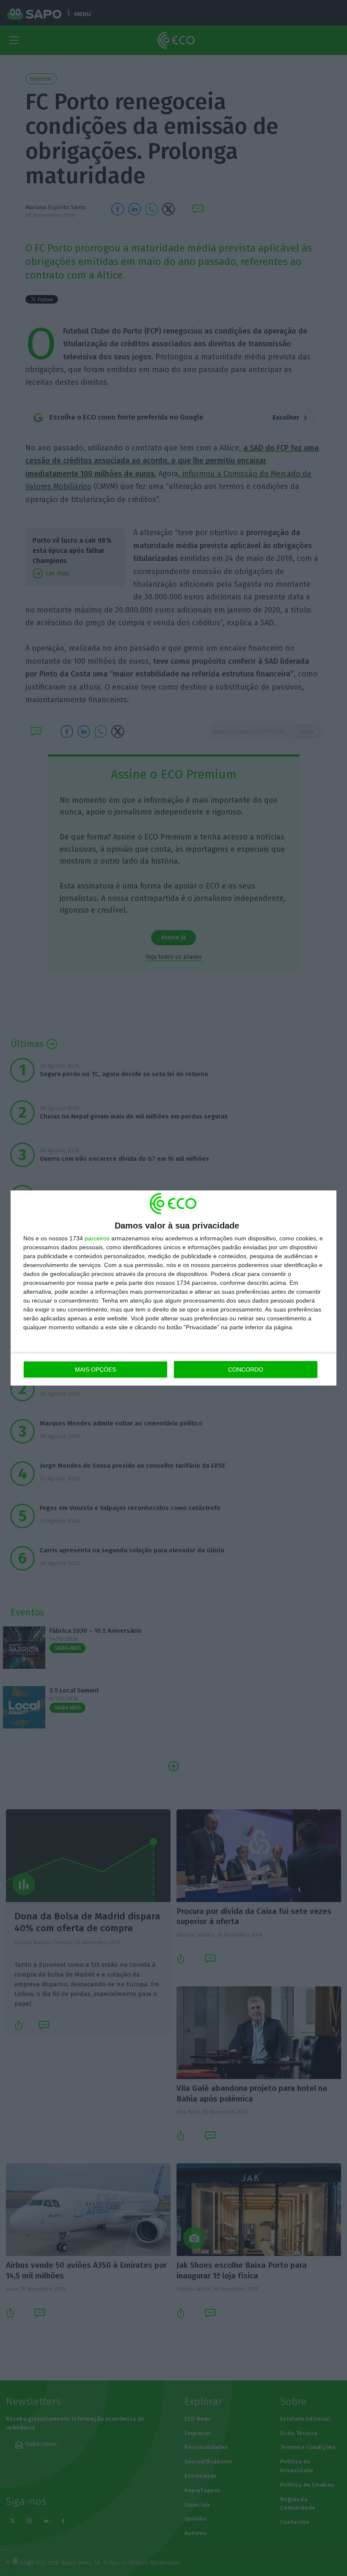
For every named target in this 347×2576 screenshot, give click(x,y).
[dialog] (173, 1288)
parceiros (97, 1238)
